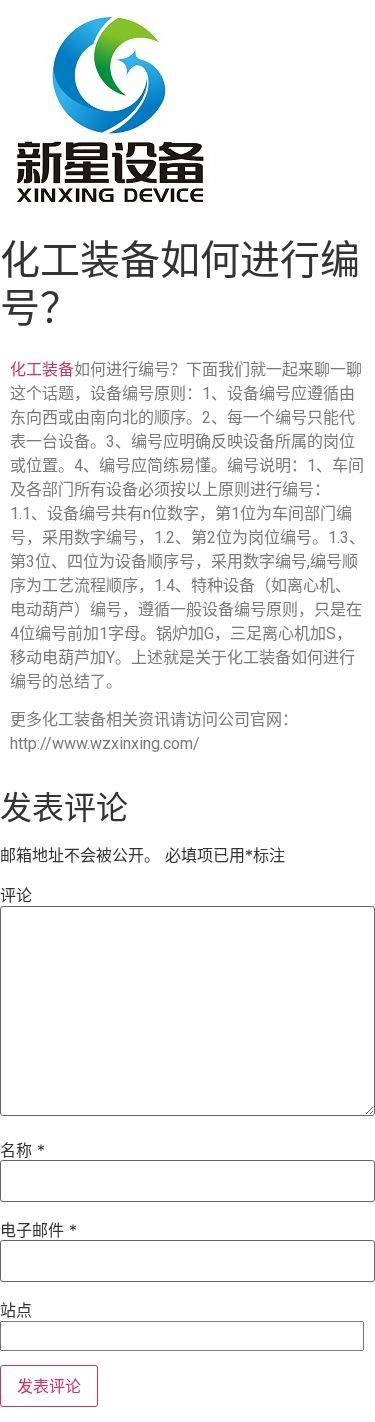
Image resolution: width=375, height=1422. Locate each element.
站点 (16, 1310)
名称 (22, 1150)
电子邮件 (38, 1230)
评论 (16, 895)
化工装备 (42, 369)
